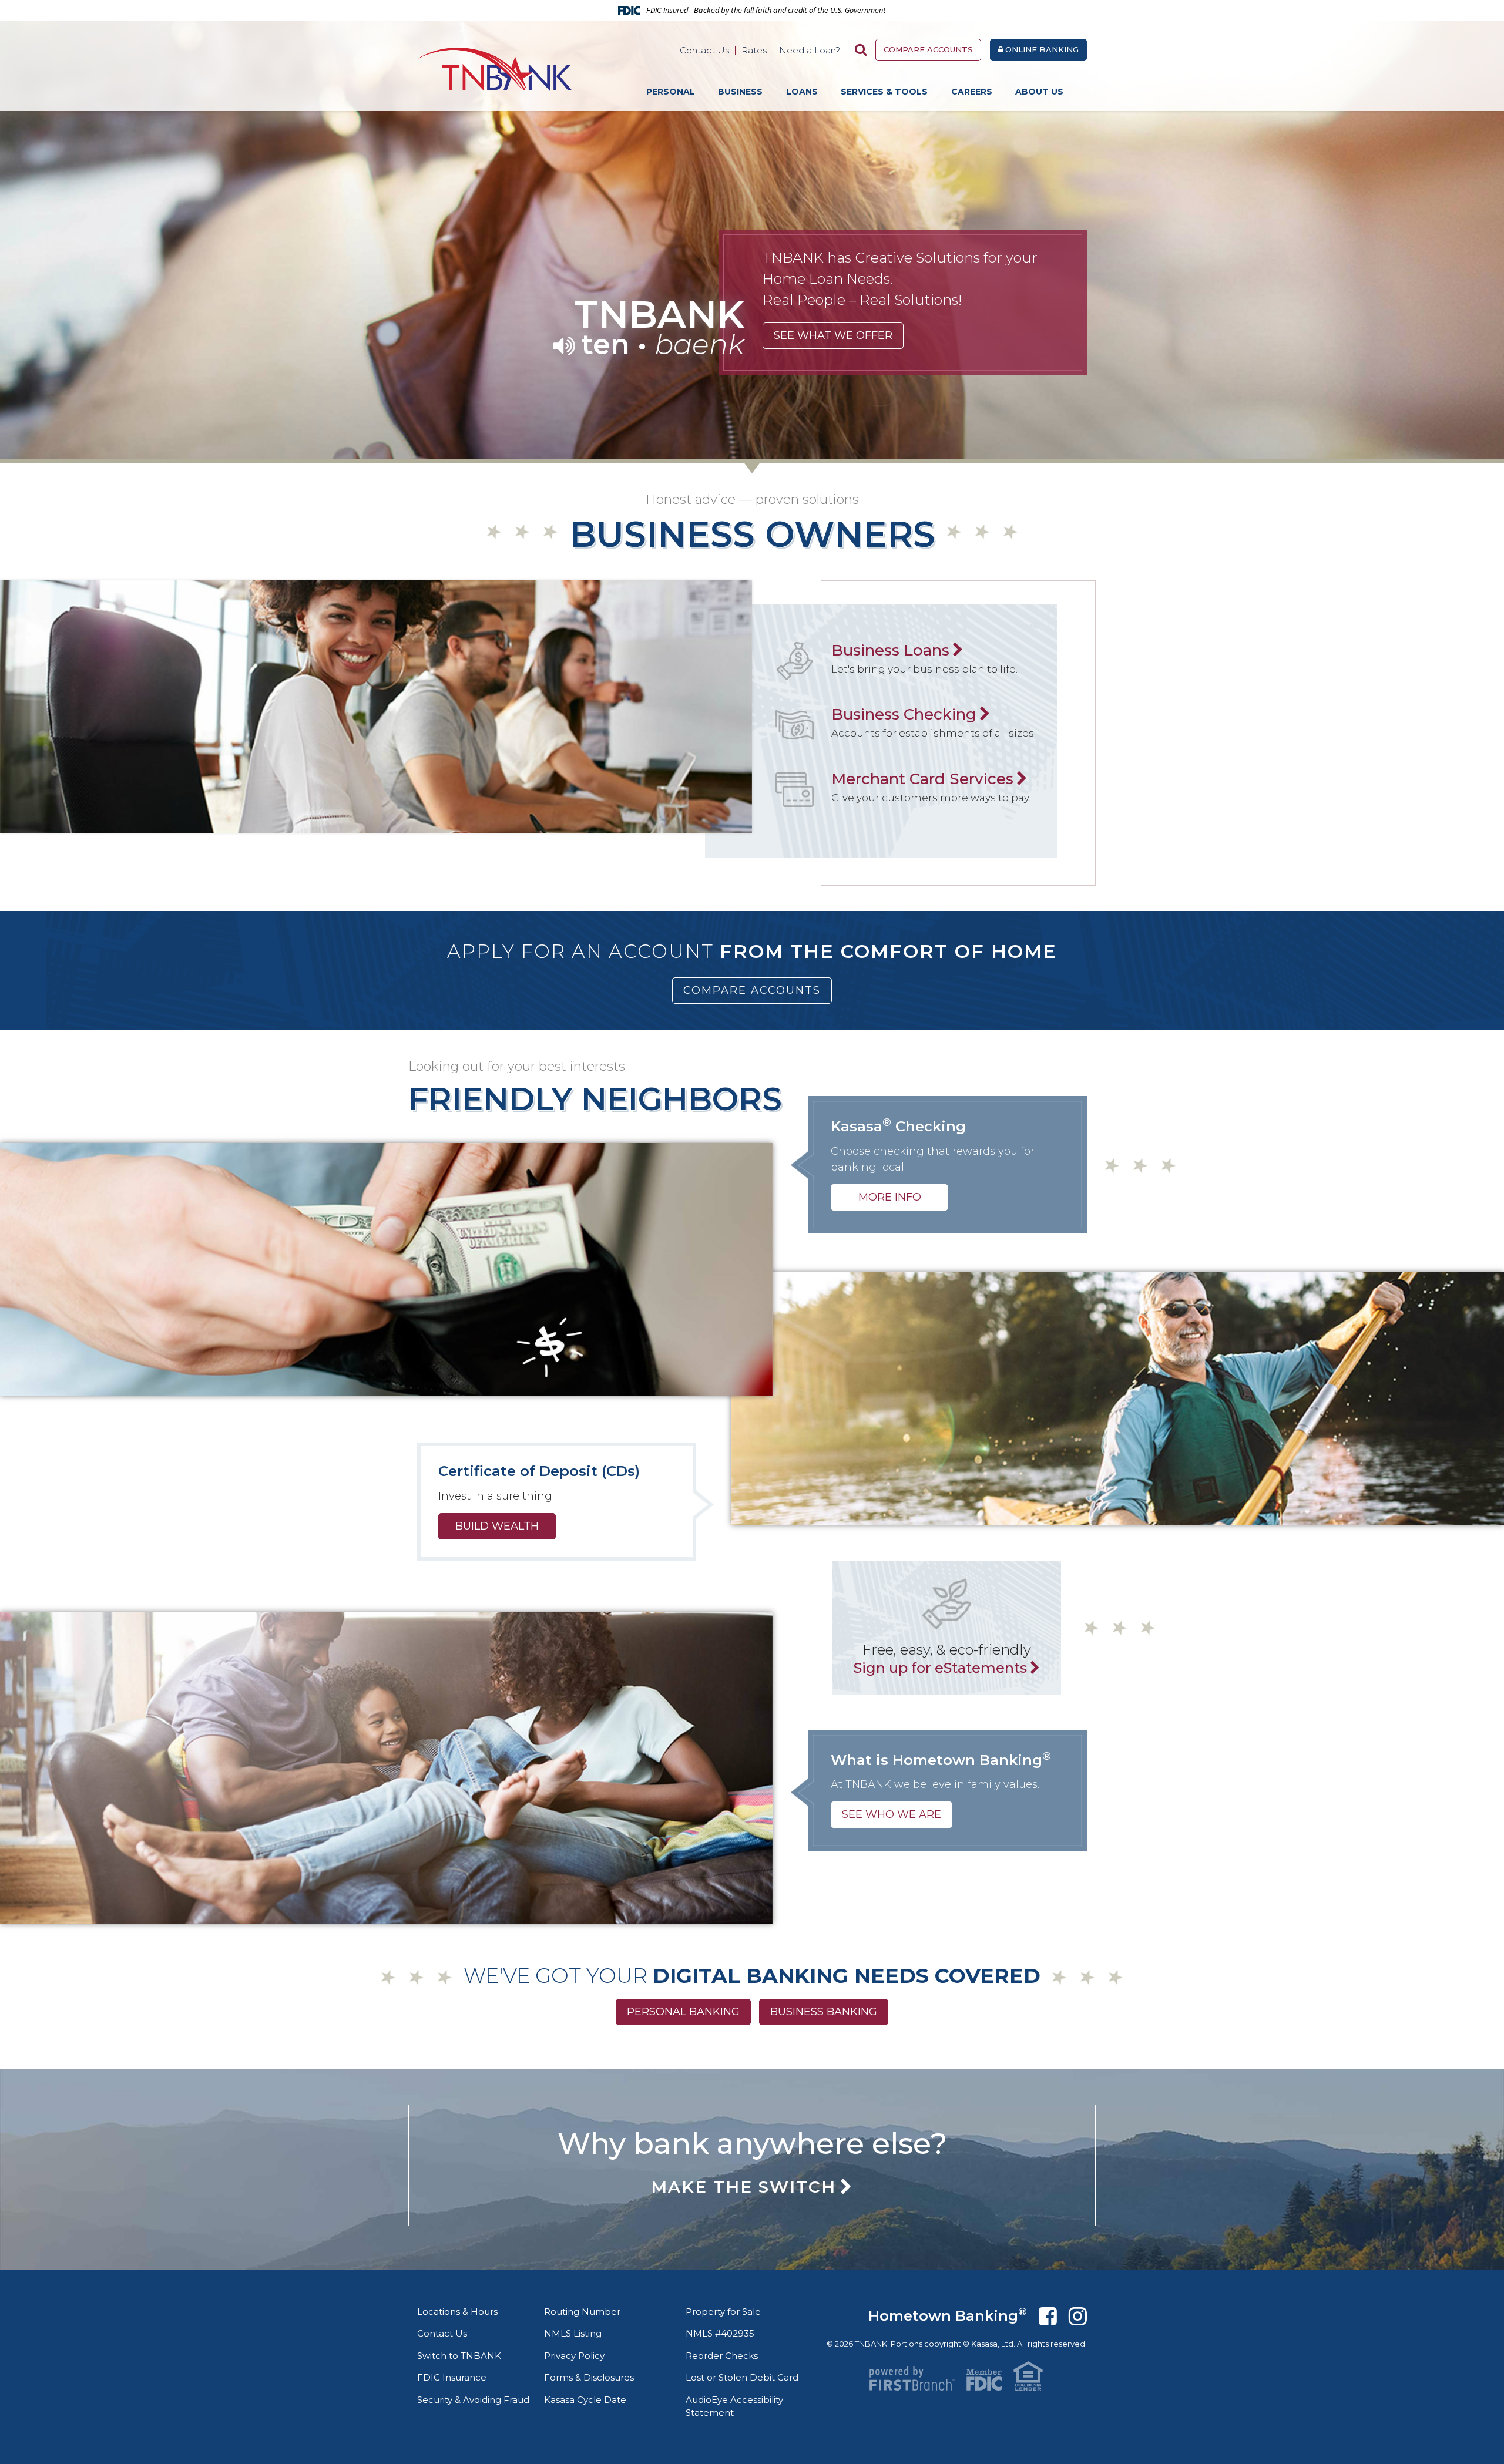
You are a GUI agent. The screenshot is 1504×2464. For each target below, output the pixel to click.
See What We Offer (833, 335)
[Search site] (861, 50)
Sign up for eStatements (940, 1668)
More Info (890, 1197)
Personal (671, 92)
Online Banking (1041, 49)
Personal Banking (683, 2012)
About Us (1039, 92)
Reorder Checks (722, 2356)
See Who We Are (892, 1814)
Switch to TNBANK (459, 2356)
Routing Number (582, 2312)
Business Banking (824, 2012)
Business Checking (904, 714)
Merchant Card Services (922, 779)
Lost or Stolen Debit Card (742, 2377)
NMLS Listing (573, 2333)
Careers (972, 92)
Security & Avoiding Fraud (473, 2400)
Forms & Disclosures (589, 2377)
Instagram (1078, 2316)
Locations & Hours (457, 2312)
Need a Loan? (810, 50)
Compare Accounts (928, 49)
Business (740, 92)
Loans (802, 92)
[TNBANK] (494, 68)
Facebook (1048, 2316)
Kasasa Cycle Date (585, 2400)
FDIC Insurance (452, 2377)
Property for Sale (723, 2312)
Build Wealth (497, 1526)
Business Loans (890, 650)
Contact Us (704, 50)
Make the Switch (743, 2187)
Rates (754, 50)
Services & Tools (884, 92)
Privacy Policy (574, 2356)
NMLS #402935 (720, 2333)
